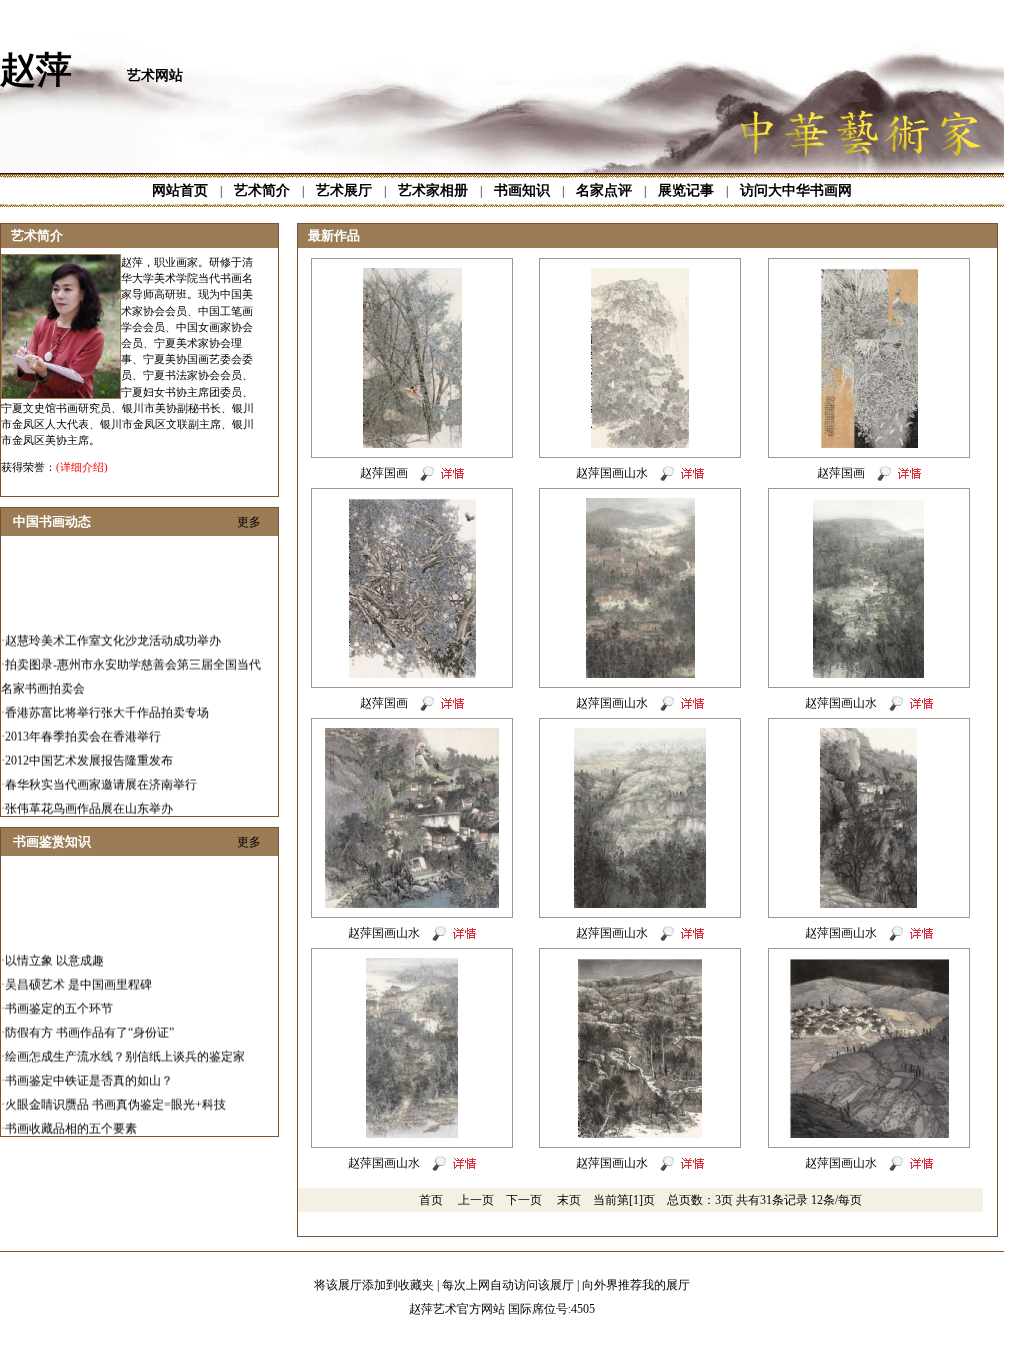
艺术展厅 (344, 190)
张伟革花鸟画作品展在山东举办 (89, 798)
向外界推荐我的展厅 (636, 1285)
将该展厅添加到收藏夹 (374, 1285)
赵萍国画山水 (612, 473)
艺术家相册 (433, 190)
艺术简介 (262, 190)
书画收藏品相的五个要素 (71, 1118)
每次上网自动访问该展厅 (508, 1285)
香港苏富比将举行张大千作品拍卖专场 (107, 702)
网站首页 (180, 190)
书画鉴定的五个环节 (59, 998)
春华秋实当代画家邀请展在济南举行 (101, 774)
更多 (249, 522)
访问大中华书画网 (796, 190)
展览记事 (686, 190)
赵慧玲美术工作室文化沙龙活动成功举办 (113, 630)
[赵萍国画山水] (640, 444)
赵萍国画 (384, 473)
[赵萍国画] (412, 444)
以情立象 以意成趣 (54, 950)
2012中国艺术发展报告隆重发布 (89, 750)
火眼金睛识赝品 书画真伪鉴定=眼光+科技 (115, 1094)
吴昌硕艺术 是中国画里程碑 (78, 974)
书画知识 (522, 190)
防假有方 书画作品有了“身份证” (89, 1022)
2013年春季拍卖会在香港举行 (83, 726)
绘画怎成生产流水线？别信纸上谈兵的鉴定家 (125, 1046)
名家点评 (604, 190)
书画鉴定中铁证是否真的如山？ (89, 1070)
